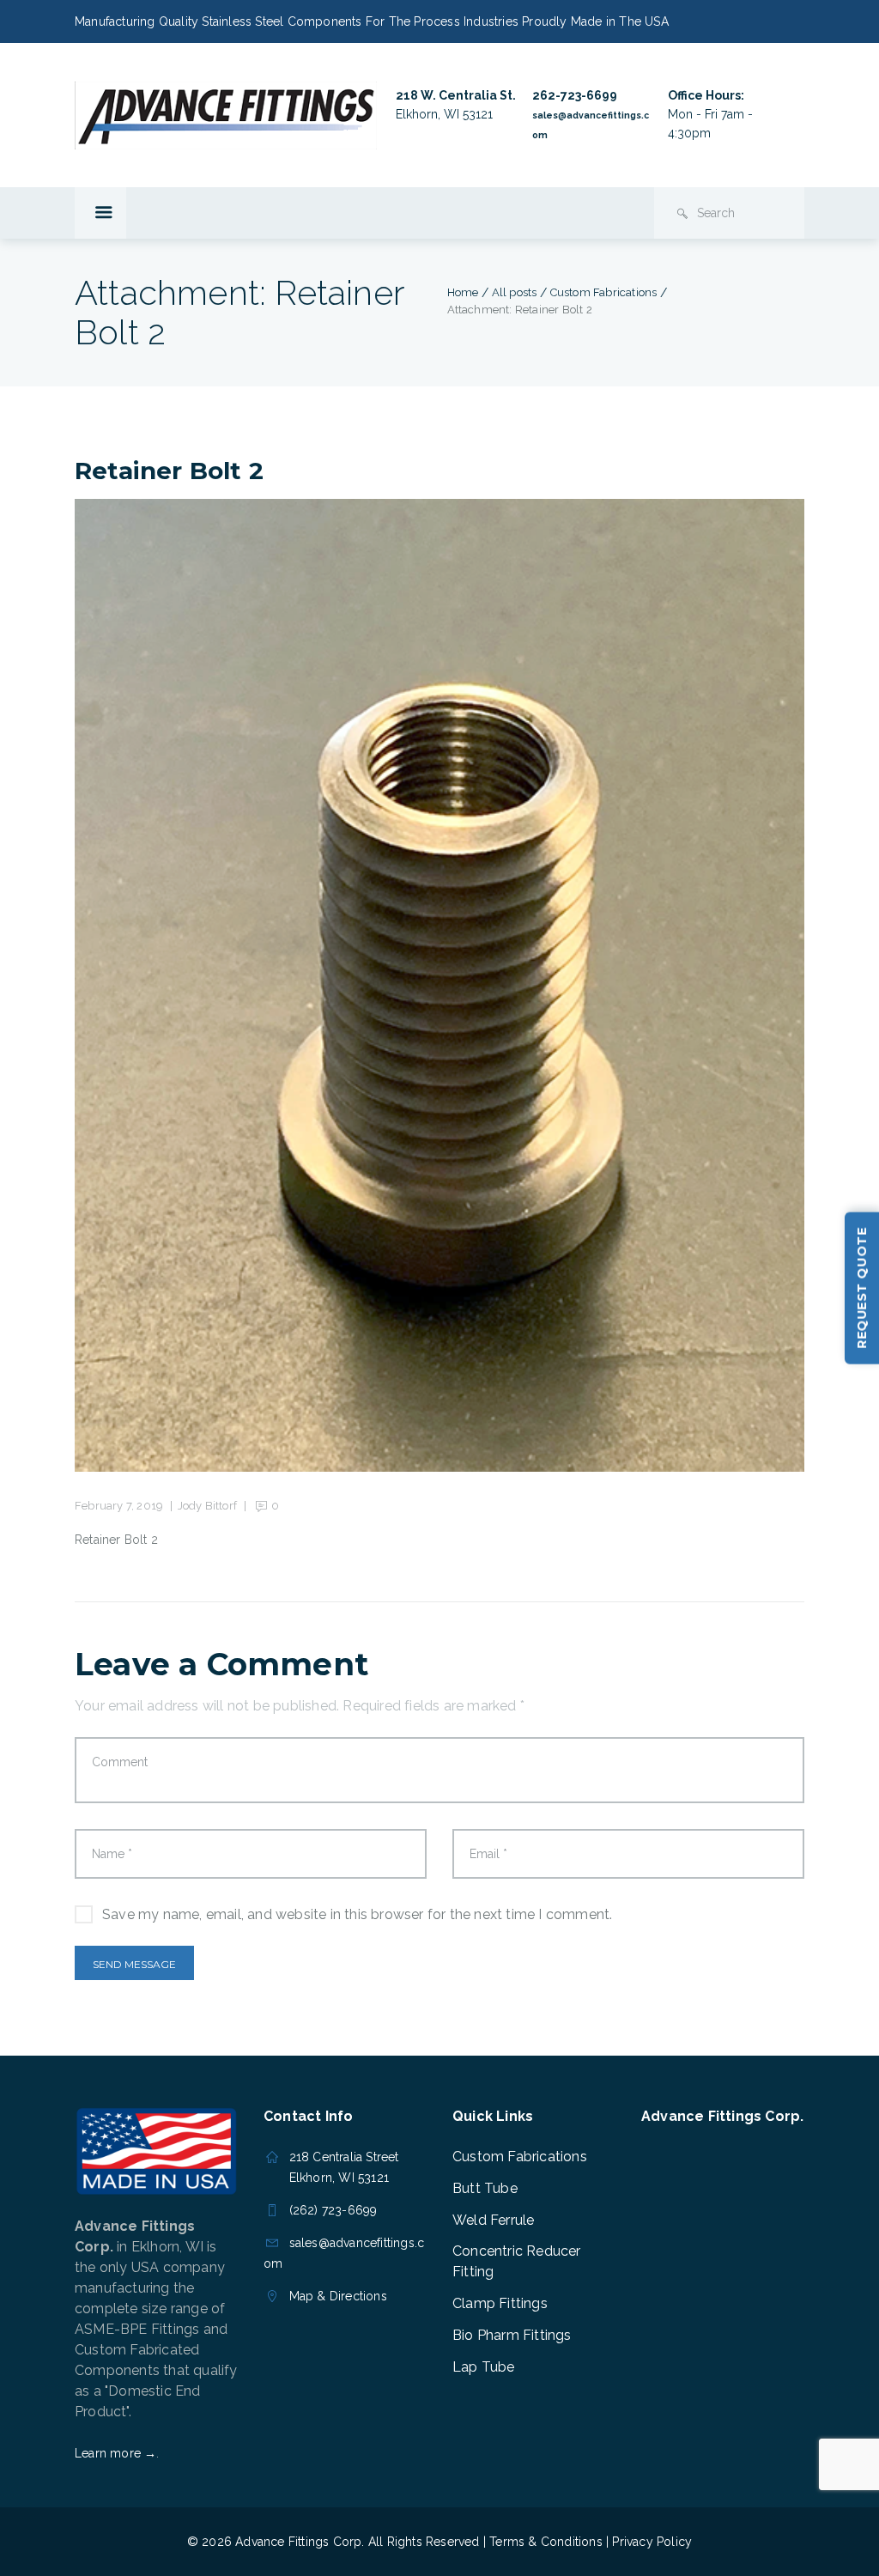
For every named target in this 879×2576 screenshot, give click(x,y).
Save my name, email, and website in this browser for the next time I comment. (357, 1914)
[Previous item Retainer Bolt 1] (257, 986)
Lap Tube (484, 2367)
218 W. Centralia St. (456, 95)
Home (463, 292)
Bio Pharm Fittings (512, 2335)
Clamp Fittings (500, 2303)
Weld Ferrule (493, 2220)
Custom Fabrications (604, 292)
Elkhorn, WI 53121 (444, 114)
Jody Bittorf (207, 1506)
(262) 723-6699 (333, 2210)
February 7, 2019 (119, 1506)
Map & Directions (338, 2296)
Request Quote (862, 1288)
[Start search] (682, 214)
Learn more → (115, 2453)
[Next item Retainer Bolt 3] (622, 986)
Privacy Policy (652, 2542)
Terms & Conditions (546, 2542)
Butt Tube (485, 2188)
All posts (515, 292)
